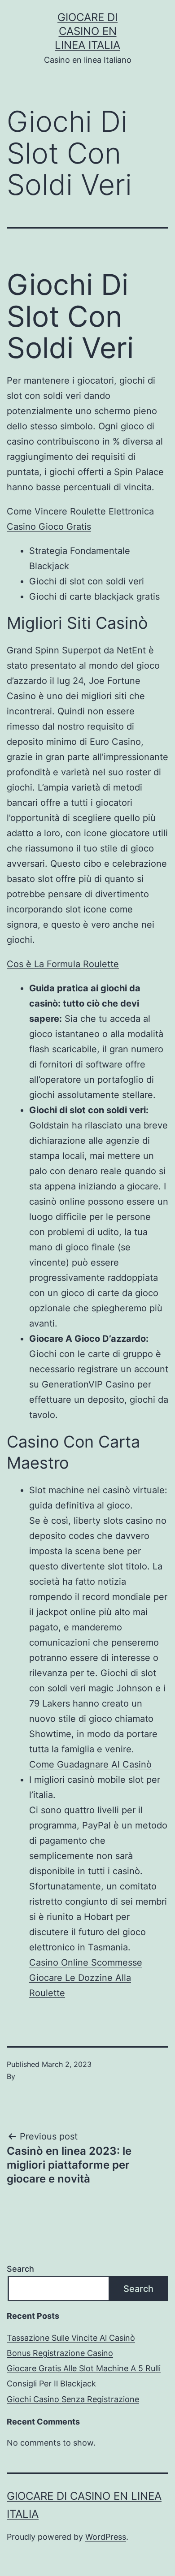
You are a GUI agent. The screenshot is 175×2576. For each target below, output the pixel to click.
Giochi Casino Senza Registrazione (73, 2399)
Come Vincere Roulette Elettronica (80, 511)
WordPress (106, 2537)
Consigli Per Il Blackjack (51, 2384)
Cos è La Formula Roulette (63, 964)
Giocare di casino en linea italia (87, 31)
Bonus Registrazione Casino (60, 2353)
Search (20, 2269)
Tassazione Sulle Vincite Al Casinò (71, 2338)
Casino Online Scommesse (86, 1962)
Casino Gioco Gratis (49, 527)
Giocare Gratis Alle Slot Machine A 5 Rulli (84, 2368)
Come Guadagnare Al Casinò (90, 1764)
